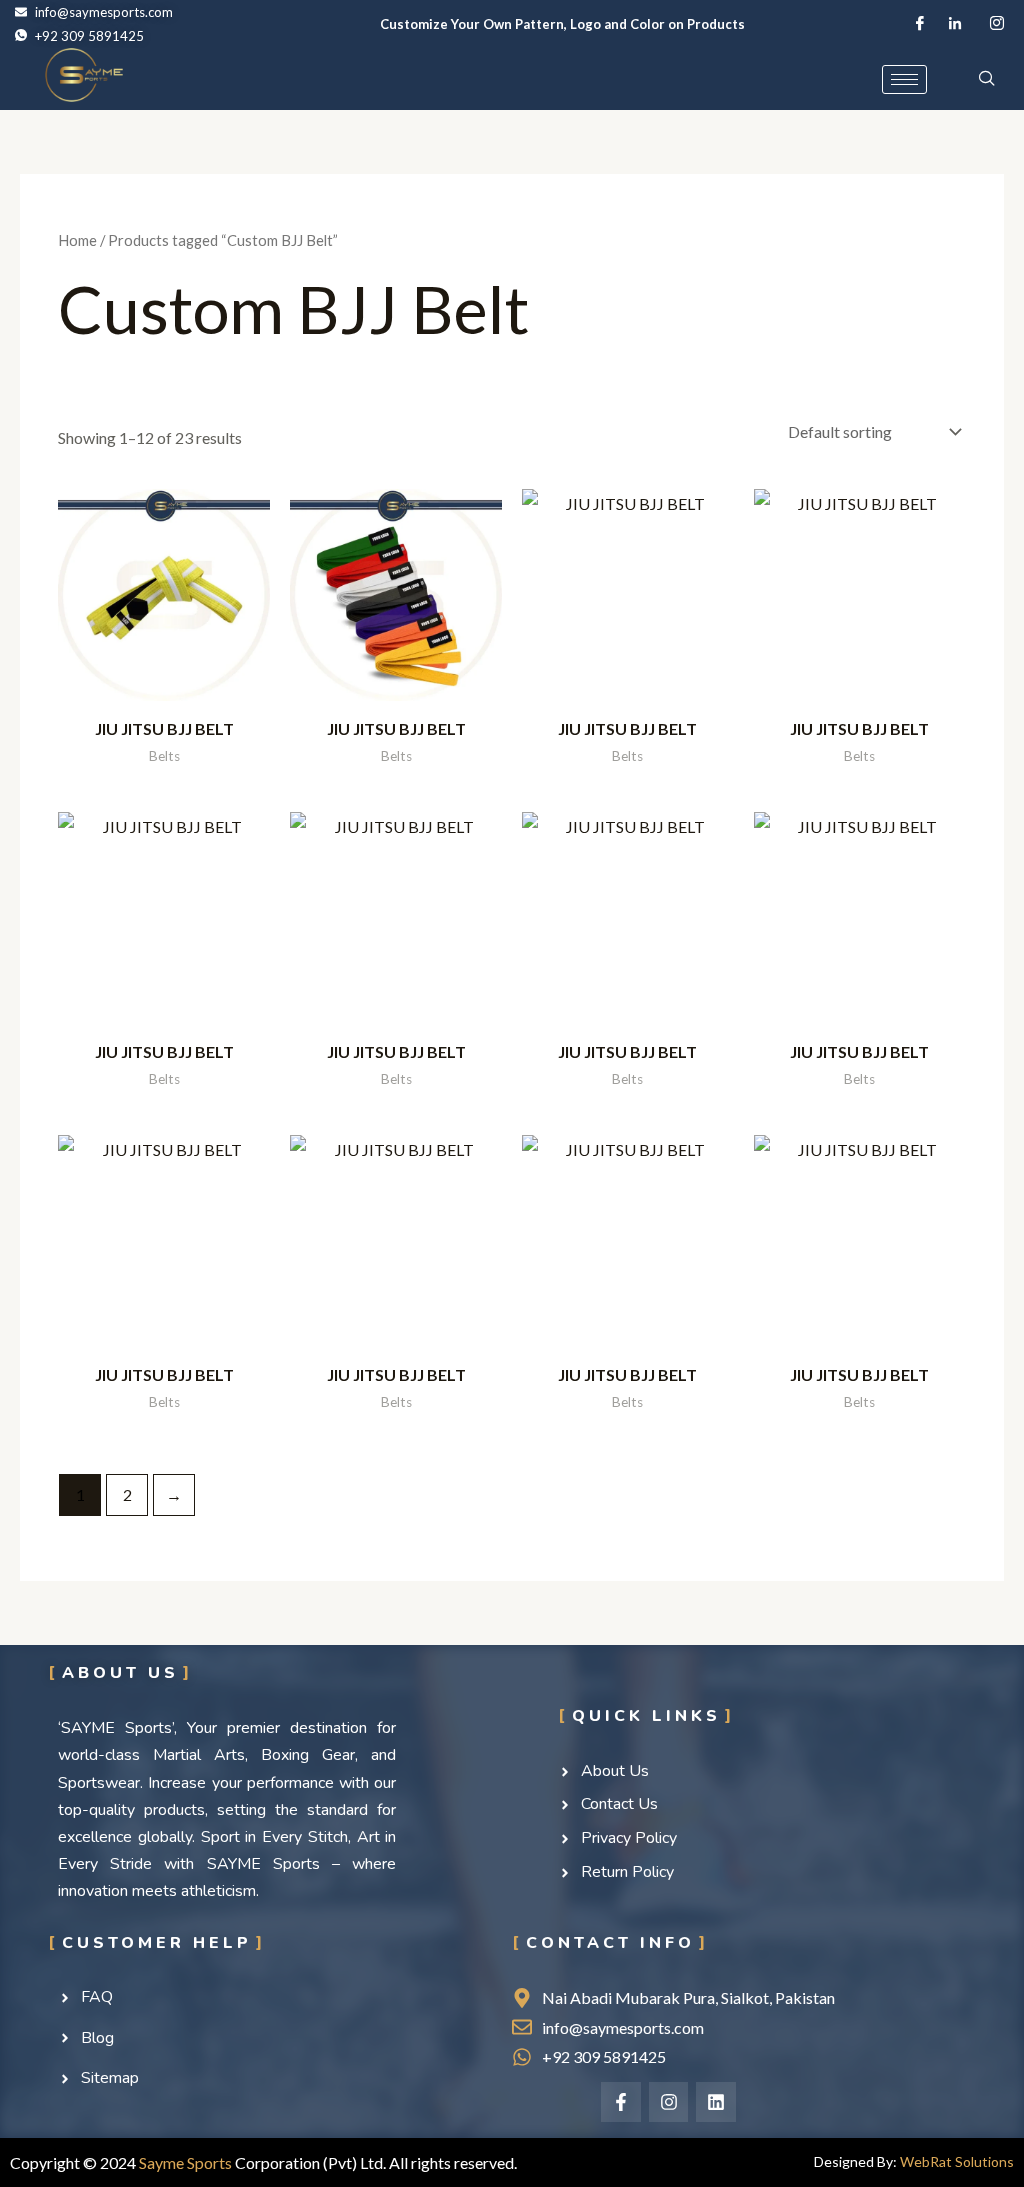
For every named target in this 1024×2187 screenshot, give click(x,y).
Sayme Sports (185, 2162)
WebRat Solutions (957, 2161)
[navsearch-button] (987, 79)
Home (77, 240)
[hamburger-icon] (904, 79)
